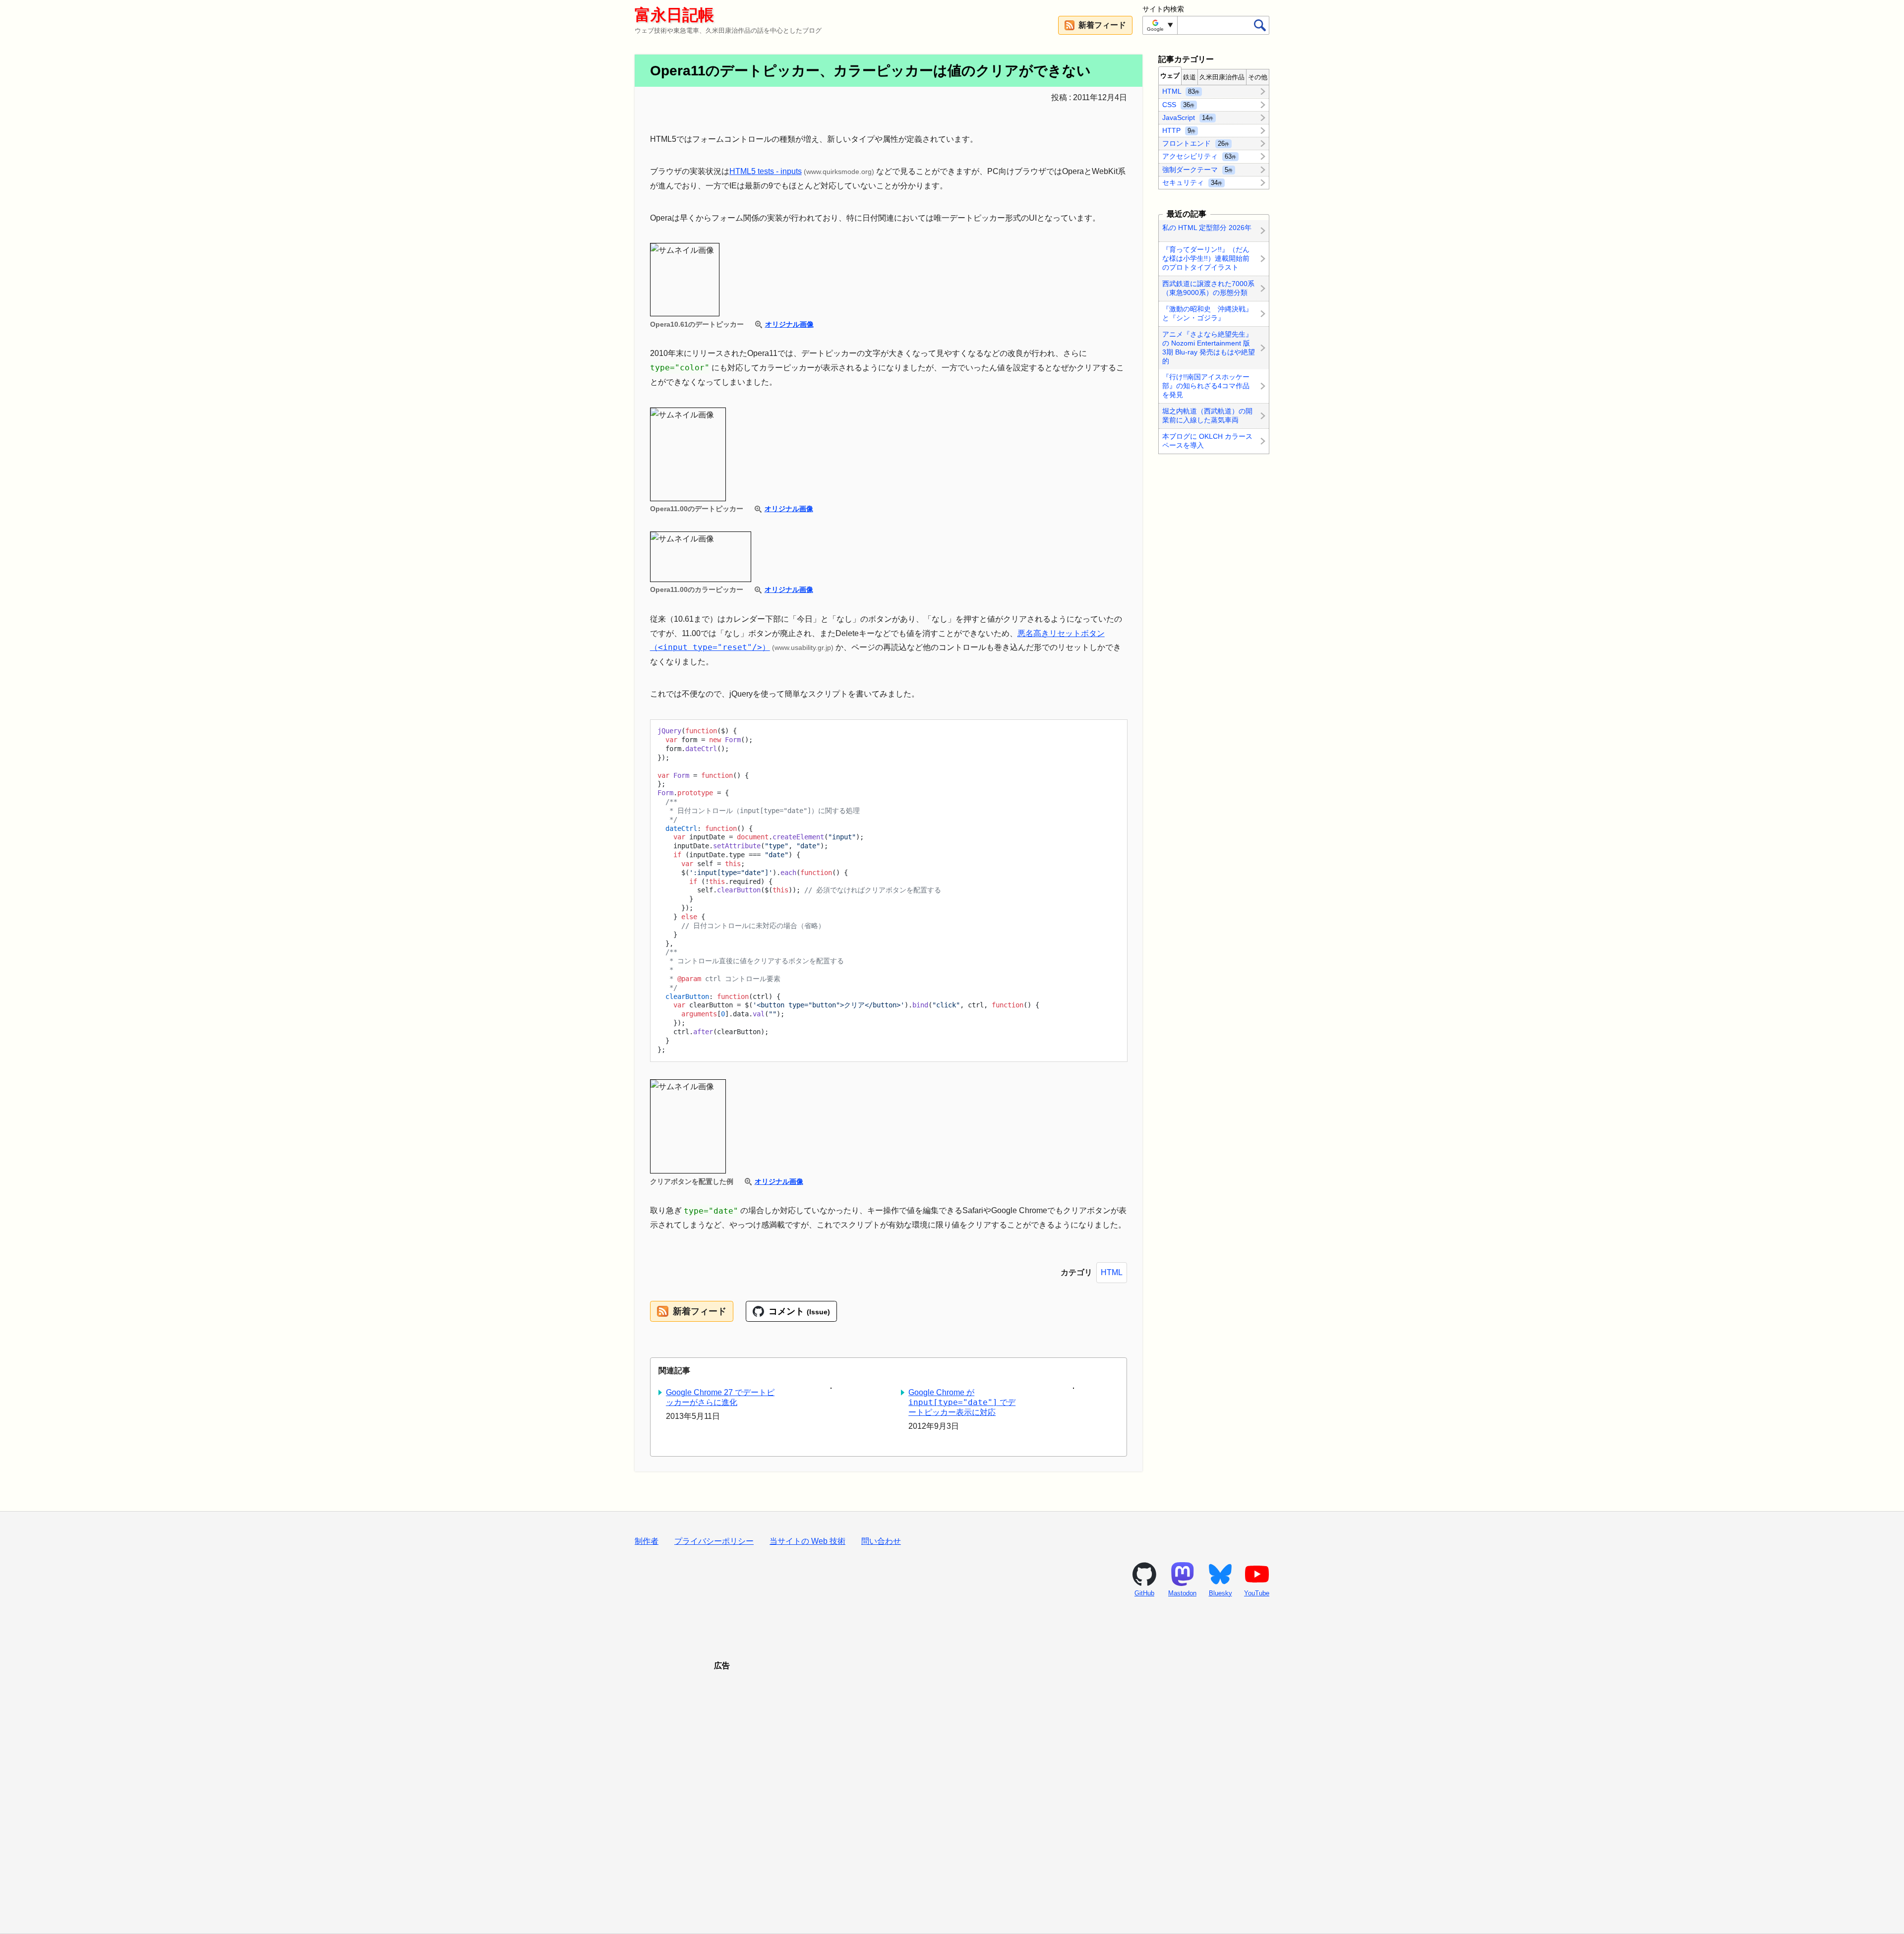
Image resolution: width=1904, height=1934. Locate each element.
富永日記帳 (674, 15)
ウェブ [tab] (1170, 76)
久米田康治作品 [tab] (1222, 77)
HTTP (1179, 130)
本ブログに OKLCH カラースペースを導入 (1207, 441)
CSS (1178, 104)
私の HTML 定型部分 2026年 (1207, 228)
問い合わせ (881, 1541)
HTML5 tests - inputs (766, 171)
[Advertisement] (952, 1790)
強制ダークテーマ (1197, 169)
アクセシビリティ (1199, 156)
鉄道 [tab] (1190, 77)
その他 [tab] (1258, 77)
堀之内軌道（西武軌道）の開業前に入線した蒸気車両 (1207, 415)
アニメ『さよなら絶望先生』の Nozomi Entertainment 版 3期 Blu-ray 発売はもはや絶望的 (1209, 348)
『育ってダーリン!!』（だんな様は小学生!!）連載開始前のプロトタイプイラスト (1206, 258)
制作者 (647, 1541)
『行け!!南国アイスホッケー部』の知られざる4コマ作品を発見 (1206, 386)
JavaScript (1188, 117)
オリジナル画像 (789, 324)
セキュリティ (1192, 182)
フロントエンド (1196, 143)
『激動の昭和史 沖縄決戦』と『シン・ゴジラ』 (1207, 313)
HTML (1112, 1272)
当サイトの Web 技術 (807, 1541)
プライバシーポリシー (714, 1541)
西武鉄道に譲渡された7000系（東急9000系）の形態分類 (1208, 288)
